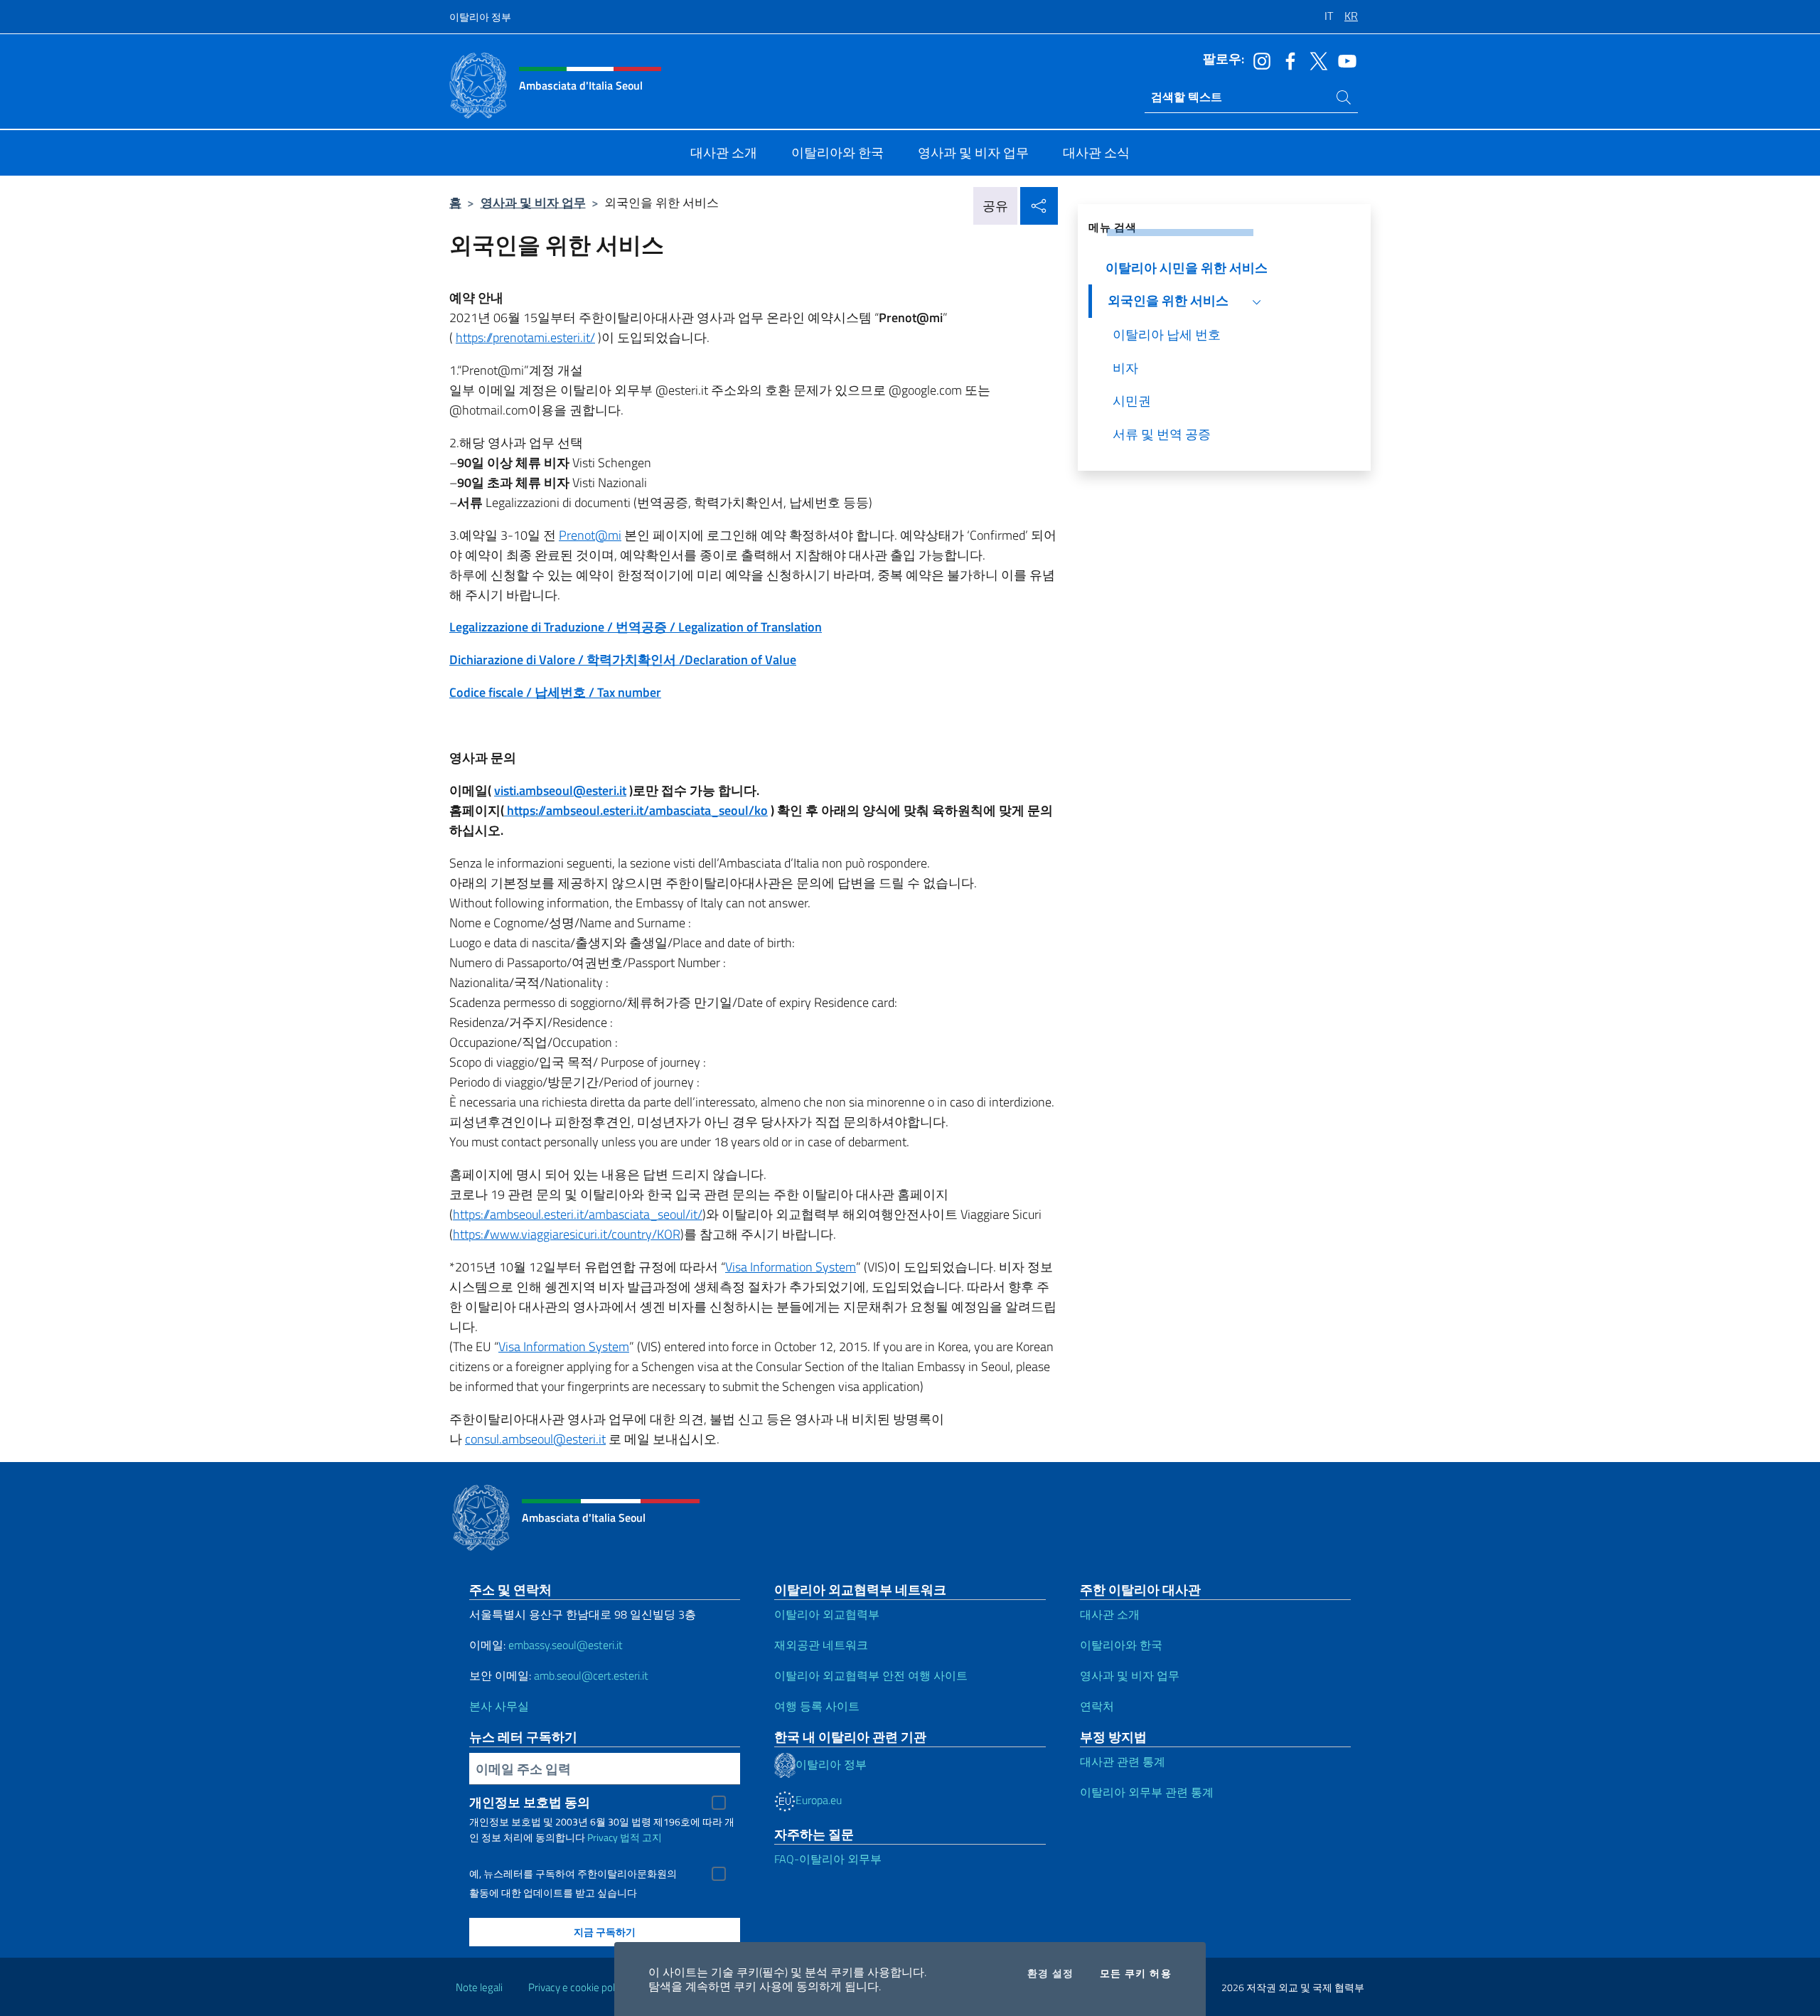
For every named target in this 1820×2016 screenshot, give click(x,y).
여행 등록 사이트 (817, 1706)
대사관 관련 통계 (1123, 1761)
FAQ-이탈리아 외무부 (828, 1859)
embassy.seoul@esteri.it (566, 1645)
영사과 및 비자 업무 (533, 202)
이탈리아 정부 (480, 17)
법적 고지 (641, 1837)
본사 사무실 (499, 1706)
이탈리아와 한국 (1121, 1645)
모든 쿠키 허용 (1136, 1973)
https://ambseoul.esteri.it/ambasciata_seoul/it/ (578, 1214)
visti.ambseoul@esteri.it (560, 790)
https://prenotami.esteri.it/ (525, 337)
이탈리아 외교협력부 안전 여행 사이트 (871, 1675)
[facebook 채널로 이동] (1287, 60)
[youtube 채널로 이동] (1344, 60)
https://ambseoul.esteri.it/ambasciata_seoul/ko (636, 810)
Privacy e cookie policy (578, 1987)
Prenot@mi (590, 535)
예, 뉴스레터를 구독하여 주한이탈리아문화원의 (573, 1874)
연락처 (1097, 1706)
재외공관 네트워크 (821, 1645)
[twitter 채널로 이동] (1315, 60)
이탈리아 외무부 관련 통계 (1147, 1792)
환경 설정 (1051, 1973)
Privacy (603, 1837)
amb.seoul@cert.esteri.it (591, 1675)
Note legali (479, 1987)
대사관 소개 (1110, 1614)
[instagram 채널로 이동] (1258, 60)
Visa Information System (791, 1267)
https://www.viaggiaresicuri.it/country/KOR (567, 1234)
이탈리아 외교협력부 (827, 1614)
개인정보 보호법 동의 (530, 1802)
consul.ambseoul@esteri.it (535, 1439)
